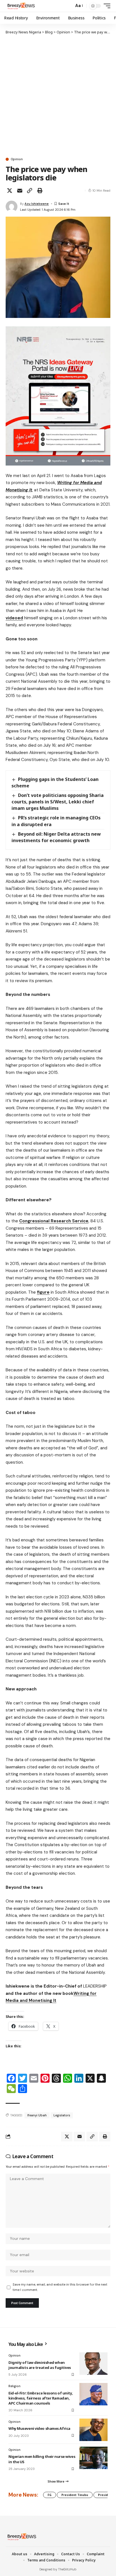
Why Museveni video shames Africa (40, 2428)
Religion (14, 2386)
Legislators (62, 2115)
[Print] (40, 191)
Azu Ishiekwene (37, 204)
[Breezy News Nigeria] (21, 6)
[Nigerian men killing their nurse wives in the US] (93, 2458)
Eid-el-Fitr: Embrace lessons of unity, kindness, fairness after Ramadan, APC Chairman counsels (41, 2398)
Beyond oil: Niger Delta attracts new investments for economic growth (56, 837)
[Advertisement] (58, 96)
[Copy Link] (30, 191)
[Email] (20, 191)
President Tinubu (75, 2495)
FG (50, 2495)
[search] (68, 6)
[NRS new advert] (58, 395)
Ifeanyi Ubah (37, 2115)
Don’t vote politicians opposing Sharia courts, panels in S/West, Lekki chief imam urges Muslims (58, 802)
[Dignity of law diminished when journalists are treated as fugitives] (93, 2364)
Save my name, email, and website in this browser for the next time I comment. (60, 2287)
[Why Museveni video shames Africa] (93, 2430)
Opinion (17, 159)
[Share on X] (10, 191)
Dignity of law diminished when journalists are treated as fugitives (40, 2365)
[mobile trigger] (106, 6)
